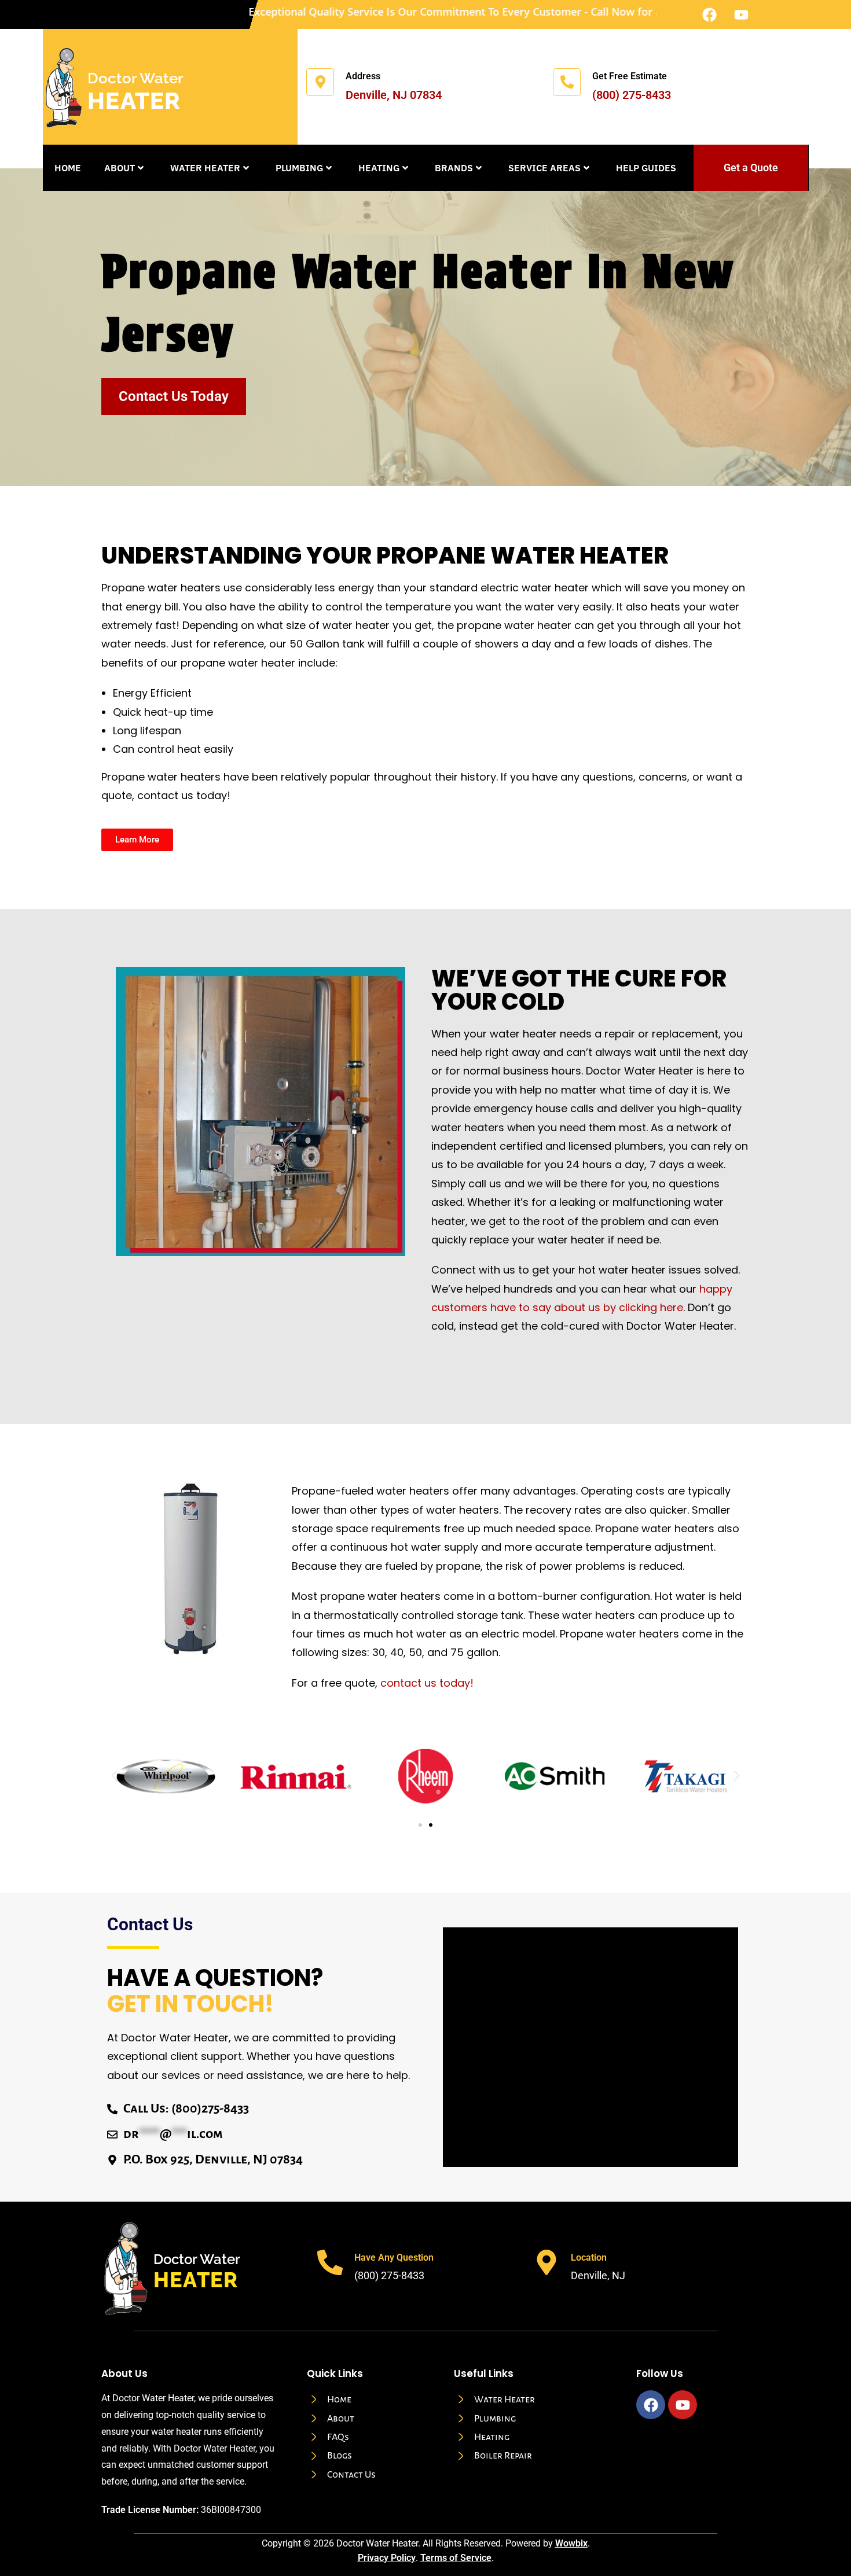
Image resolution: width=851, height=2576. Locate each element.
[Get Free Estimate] (567, 82)
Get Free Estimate (630, 76)
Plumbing (299, 168)
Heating (379, 168)
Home (68, 168)
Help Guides (646, 168)
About (120, 168)
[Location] (546, 2262)
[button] (114, 1776)
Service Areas (544, 168)
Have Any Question (394, 2257)
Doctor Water (135, 78)
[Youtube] (741, 14)
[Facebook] (709, 14)
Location (589, 2257)
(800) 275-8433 (632, 95)
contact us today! (427, 1683)
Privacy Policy (387, 2557)
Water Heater (205, 168)
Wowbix (571, 2543)
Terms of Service (456, 2557)
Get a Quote (751, 168)
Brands (454, 168)
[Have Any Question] (330, 2262)
